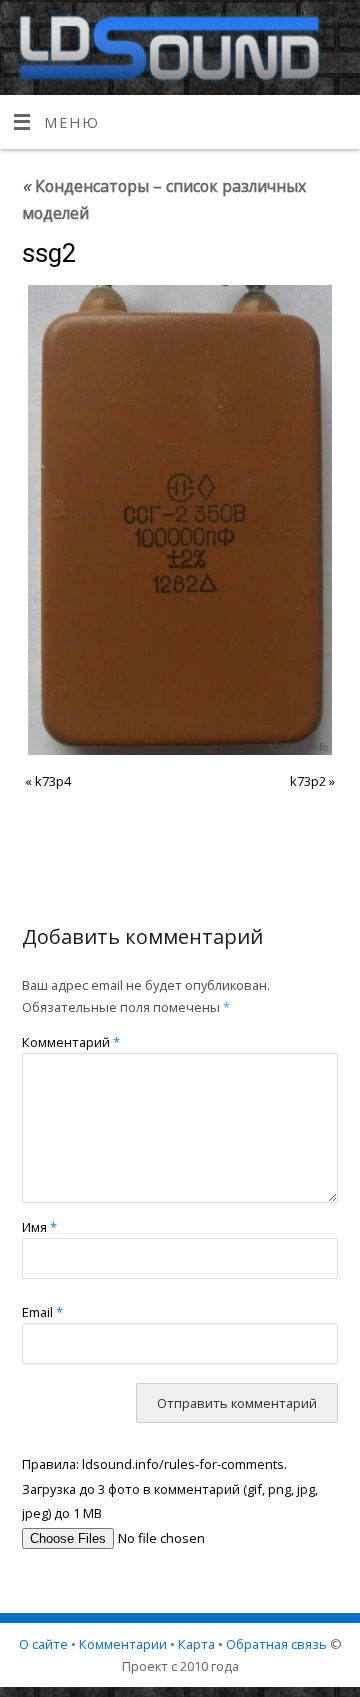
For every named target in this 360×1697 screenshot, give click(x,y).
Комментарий (71, 1042)
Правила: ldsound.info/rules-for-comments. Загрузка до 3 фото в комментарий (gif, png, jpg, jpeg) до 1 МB (170, 1488)
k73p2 (308, 781)
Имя (39, 1227)
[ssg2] (180, 520)
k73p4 (53, 781)
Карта (196, 1644)
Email (42, 1312)
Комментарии (123, 1644)
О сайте (43, 1644)
